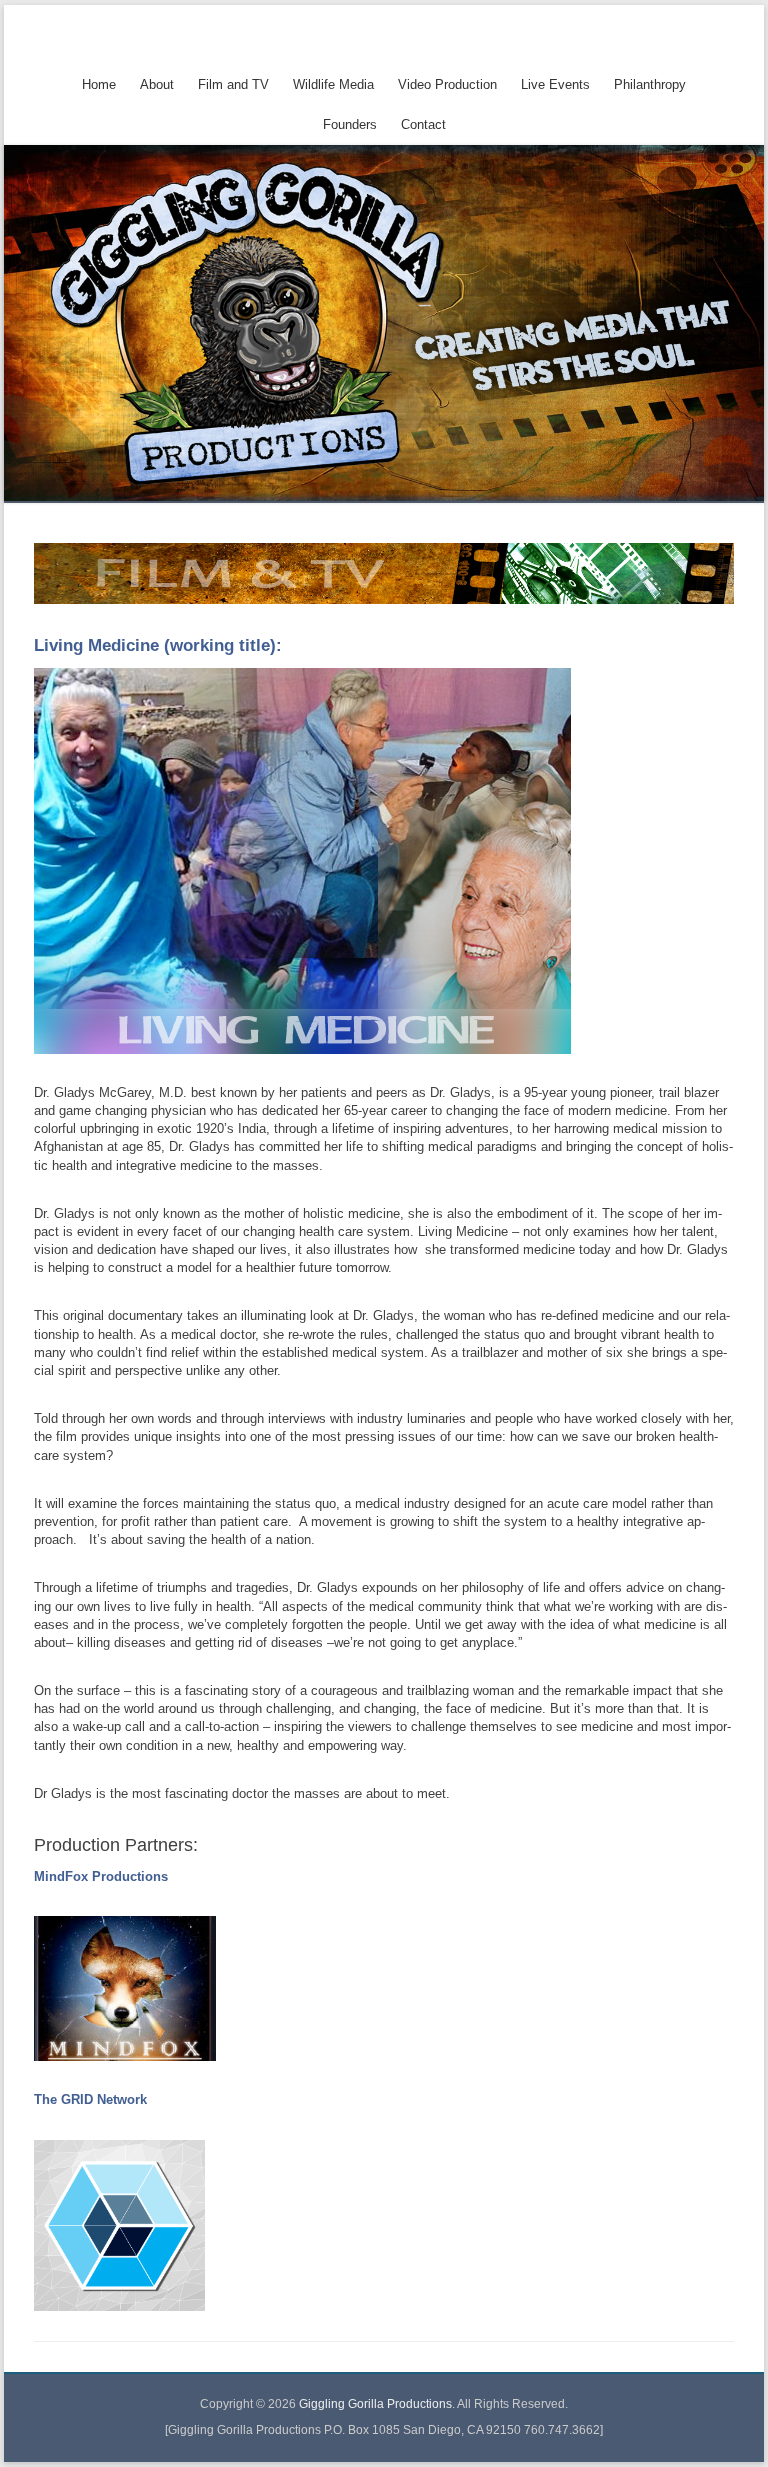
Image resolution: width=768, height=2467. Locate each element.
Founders (350, 124)
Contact (423, 124)
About (157, 84)
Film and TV (233, 84)
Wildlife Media (333, 84)
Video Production (447, 84)
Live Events (555, 84)
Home (99, 84)
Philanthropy (650, 84)
